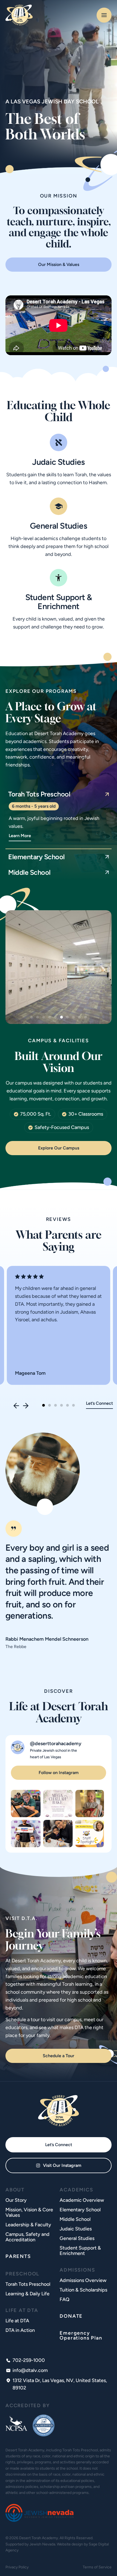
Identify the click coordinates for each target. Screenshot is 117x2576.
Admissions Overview (83, 2280)
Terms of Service (97, 2567)
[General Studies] (59, 506)
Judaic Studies (59, 462)
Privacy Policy (17, 2567)
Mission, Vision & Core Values (29, 2212)
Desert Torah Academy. (39, 2538)
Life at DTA (17, 2321)
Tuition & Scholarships (83, 2290)
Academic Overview (82, 2200)
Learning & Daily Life (27, 2294)
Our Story (16, 2200)
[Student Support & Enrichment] (59, 578)
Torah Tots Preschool (28, 2284)
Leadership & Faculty (28, 2225)
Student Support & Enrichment (59, 602)
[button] (32, 1017)
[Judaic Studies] (59, 442)
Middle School (75, 2219)
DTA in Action (20, 2330)
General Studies (59, 526)
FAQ (64, 2299)
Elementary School (80, 2210)
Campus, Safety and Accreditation (27, 2237)
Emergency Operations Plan (81, 2335)
